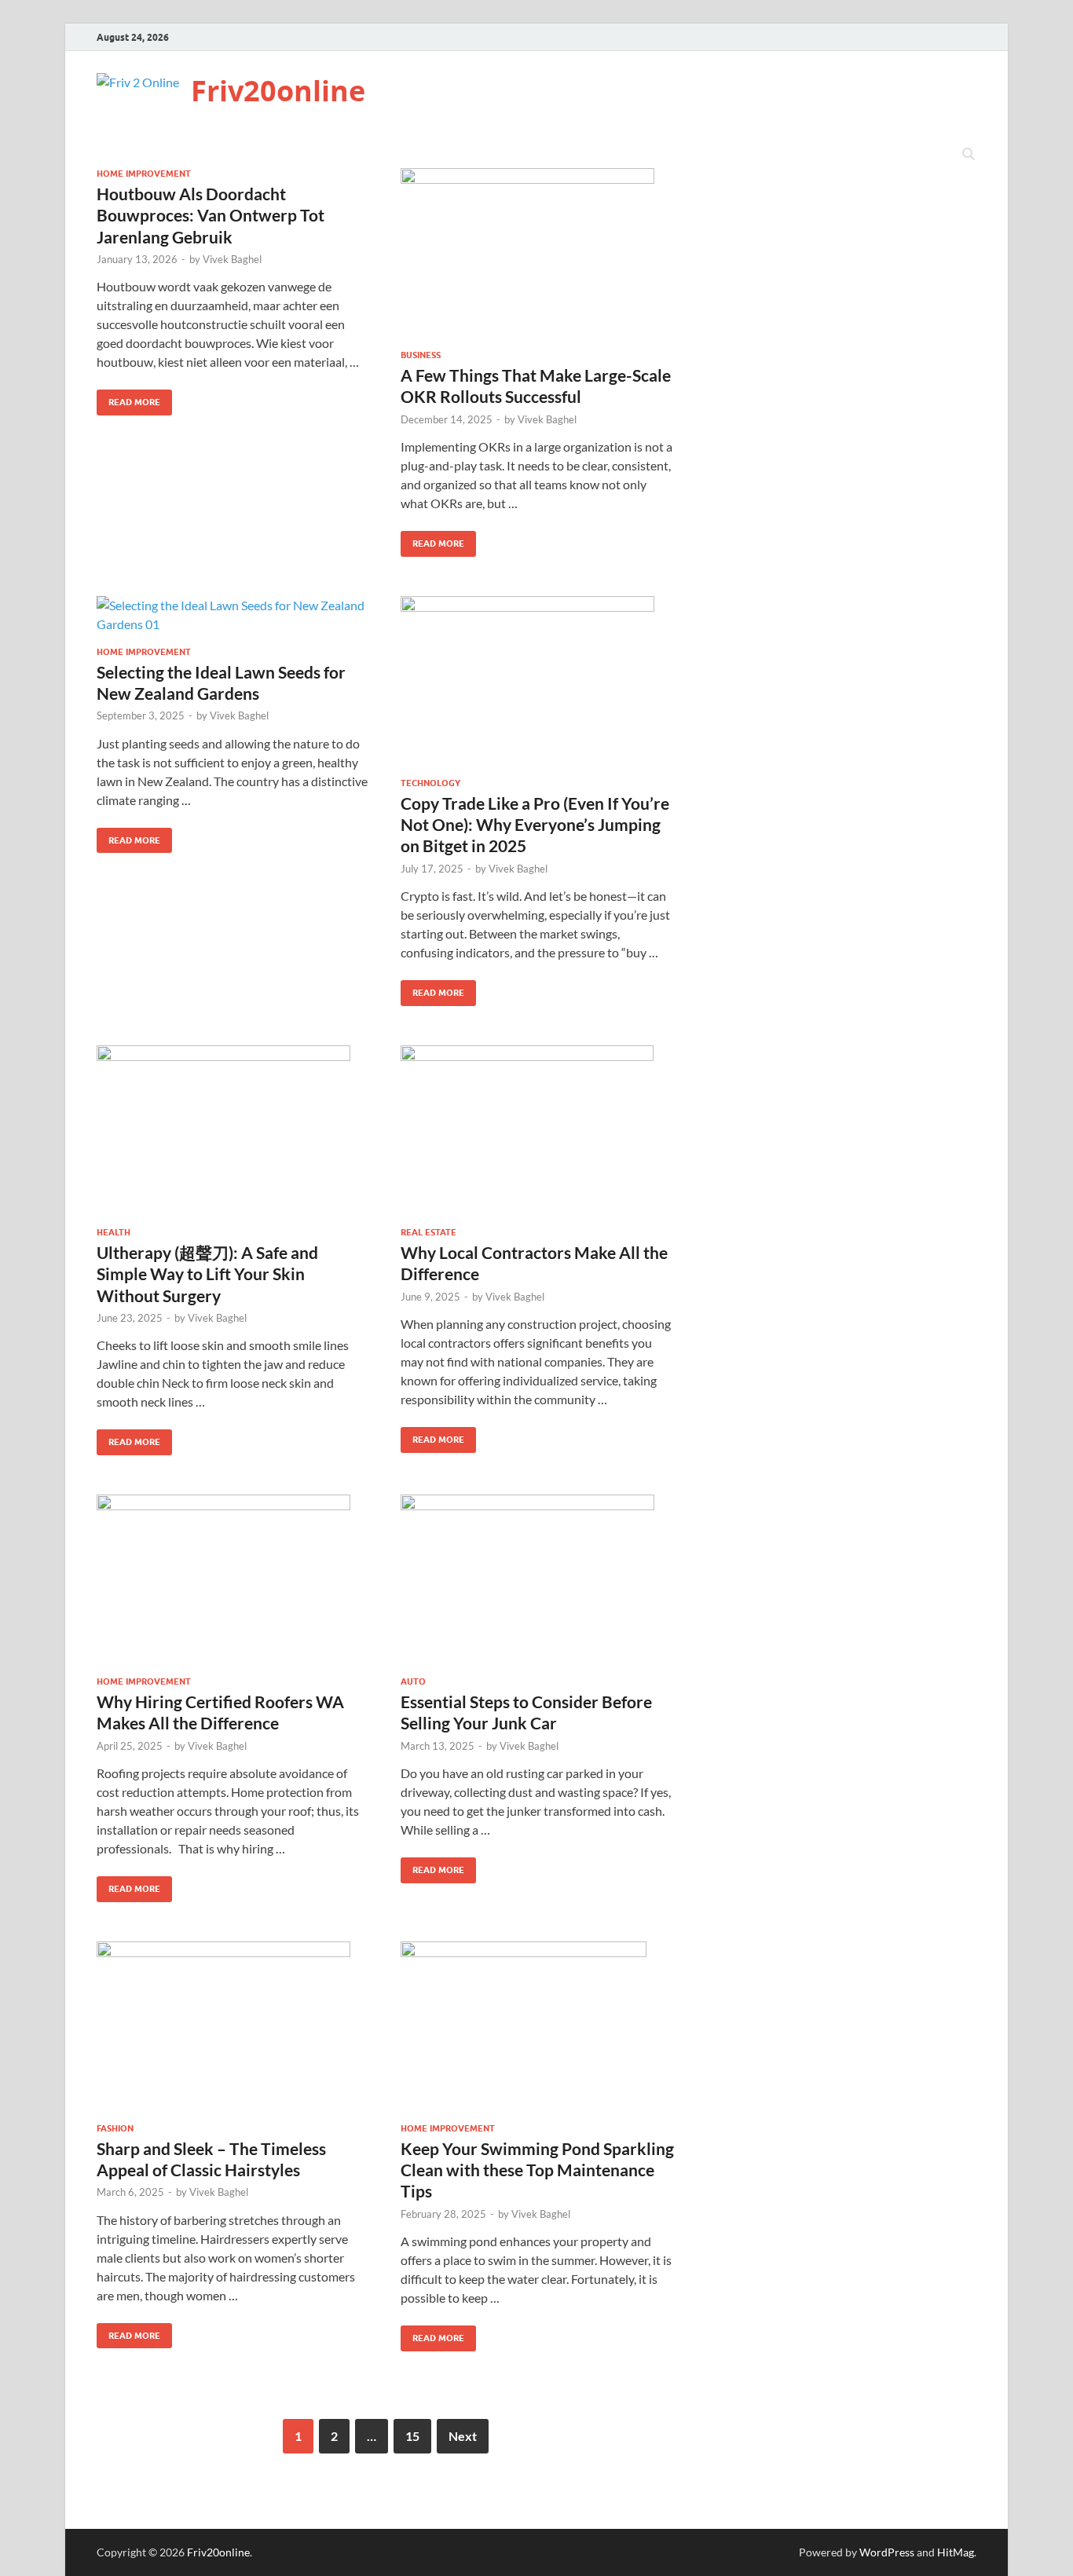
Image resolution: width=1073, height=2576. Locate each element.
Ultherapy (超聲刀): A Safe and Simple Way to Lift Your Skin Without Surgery (207, 1274)
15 (412, 2436)
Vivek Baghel (232, 259)
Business (421, 355)
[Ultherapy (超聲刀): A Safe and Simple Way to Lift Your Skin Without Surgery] (233, 1130)
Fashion (115, 2128)
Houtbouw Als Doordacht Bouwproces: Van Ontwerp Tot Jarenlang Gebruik (211, 215)
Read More (128, 399)
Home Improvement (144, 174)
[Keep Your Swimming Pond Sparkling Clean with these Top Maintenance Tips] (537, 2026)
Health (114, 1232)
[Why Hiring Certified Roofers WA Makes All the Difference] (233, 1579)
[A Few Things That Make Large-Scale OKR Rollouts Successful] (537, 252)
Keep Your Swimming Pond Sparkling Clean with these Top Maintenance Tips (537, 2170)
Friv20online (278, 91)
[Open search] (969, 155)
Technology (430, 783)
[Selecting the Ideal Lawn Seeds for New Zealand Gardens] (233, 615)
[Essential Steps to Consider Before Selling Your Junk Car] (537, 1579)
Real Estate (428, 1232)
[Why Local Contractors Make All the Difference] (537, 1130)
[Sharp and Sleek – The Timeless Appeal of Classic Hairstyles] (233, 2026)
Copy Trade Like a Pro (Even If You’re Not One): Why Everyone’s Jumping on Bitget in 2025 (535, 825)
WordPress (887, 2552)
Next (463, 2436)
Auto (413, 1681)
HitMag (956, 2552)
